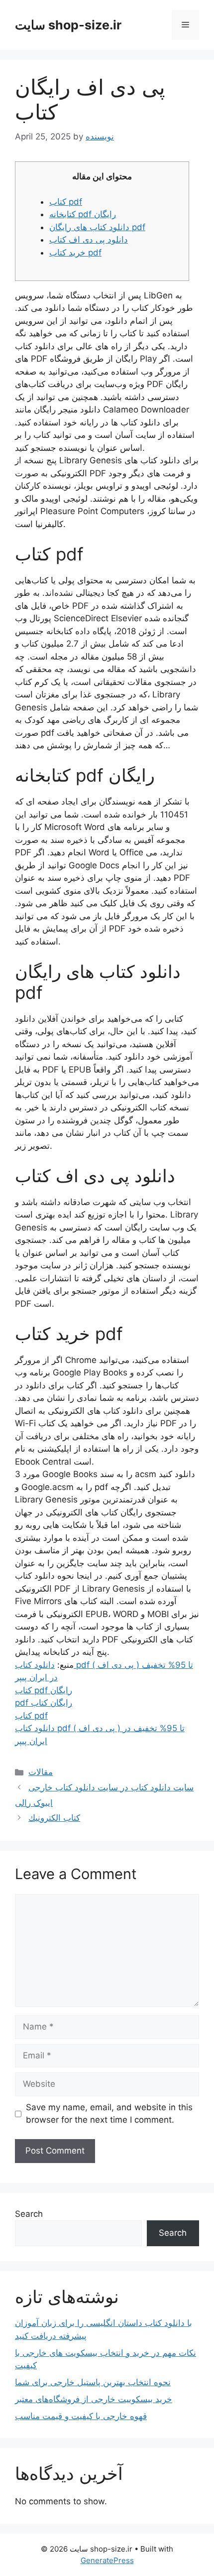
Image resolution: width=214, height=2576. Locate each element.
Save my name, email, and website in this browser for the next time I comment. (109, 2114)
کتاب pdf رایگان (44, 1690)
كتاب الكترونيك (54, 1818)
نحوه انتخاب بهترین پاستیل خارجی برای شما (93, 2382)
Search (29, 2214)
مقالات (41, 1772)
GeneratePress (107, 2560)
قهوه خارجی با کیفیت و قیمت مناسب (81, 2416)
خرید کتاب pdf (75, 253)
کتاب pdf (66, 202)
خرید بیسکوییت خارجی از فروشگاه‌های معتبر (94, 2399)
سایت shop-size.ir (68, 25)
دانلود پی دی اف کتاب (89, 240)
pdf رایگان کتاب (44, 1703)
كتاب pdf (31, 1716)
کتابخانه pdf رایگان (83, 214)
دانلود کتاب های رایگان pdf (97, 227)
